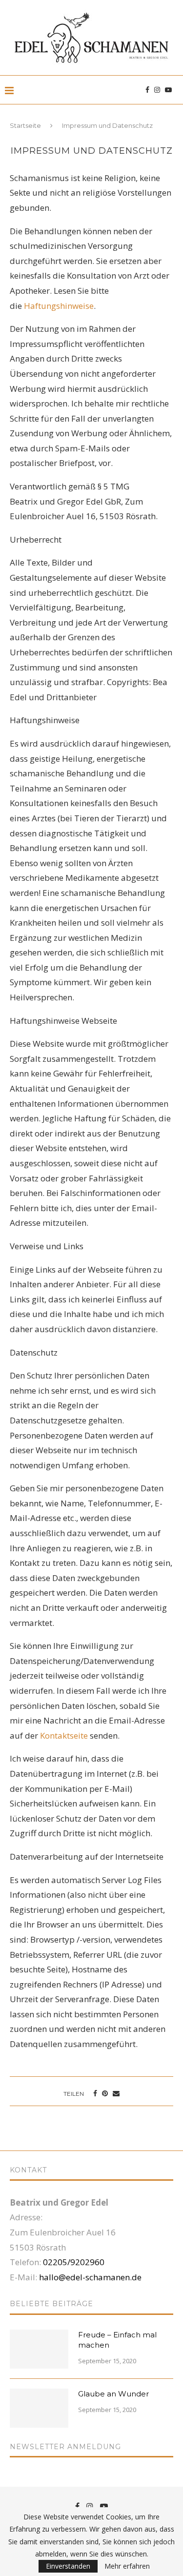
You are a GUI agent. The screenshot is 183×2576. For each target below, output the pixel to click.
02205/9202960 (74, 2262)
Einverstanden (68, 2566)
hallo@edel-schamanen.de (90, 2277)
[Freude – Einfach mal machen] (39, 2349)
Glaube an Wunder (113, 2394)
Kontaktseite (64, 1735)
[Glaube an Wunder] (39, 2408)
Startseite (25, 125)
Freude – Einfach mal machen (117, 2340)
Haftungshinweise (59, 306)
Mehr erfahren (127, 2566)
